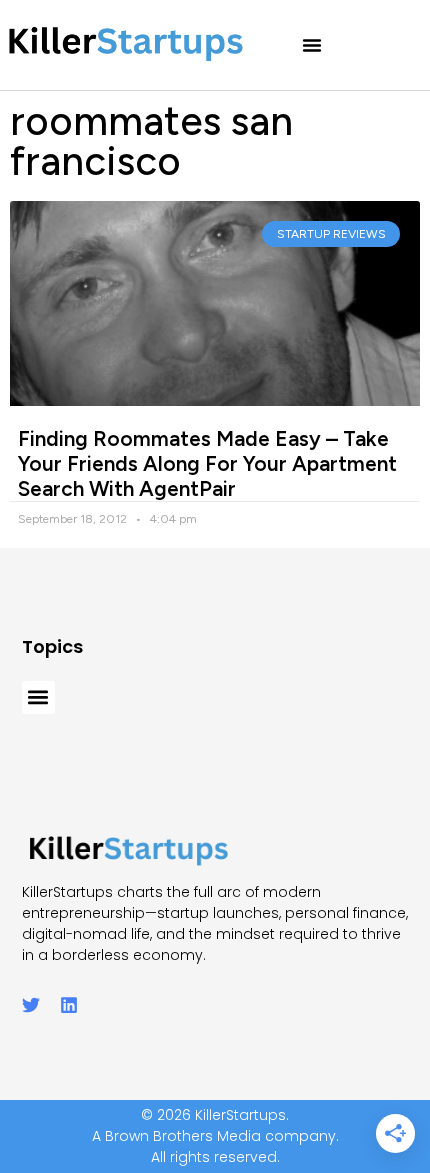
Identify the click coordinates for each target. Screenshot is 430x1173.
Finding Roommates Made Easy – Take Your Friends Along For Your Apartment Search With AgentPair (207, 463)
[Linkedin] (69, 1005)
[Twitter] (31, 1005)
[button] (312, 45)
